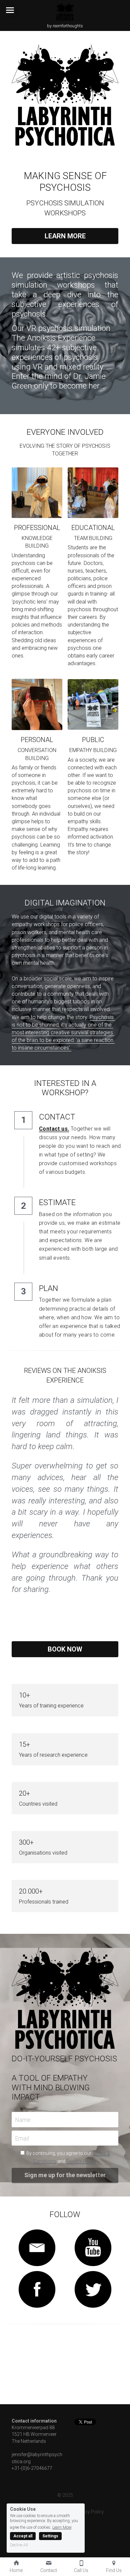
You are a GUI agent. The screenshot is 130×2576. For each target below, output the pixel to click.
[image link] (37, 2248)
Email (22, 2138)
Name (23, 2120)
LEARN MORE (65, 236)
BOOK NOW (65, 1649)
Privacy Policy (81, 2161)
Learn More (62, 2527)
